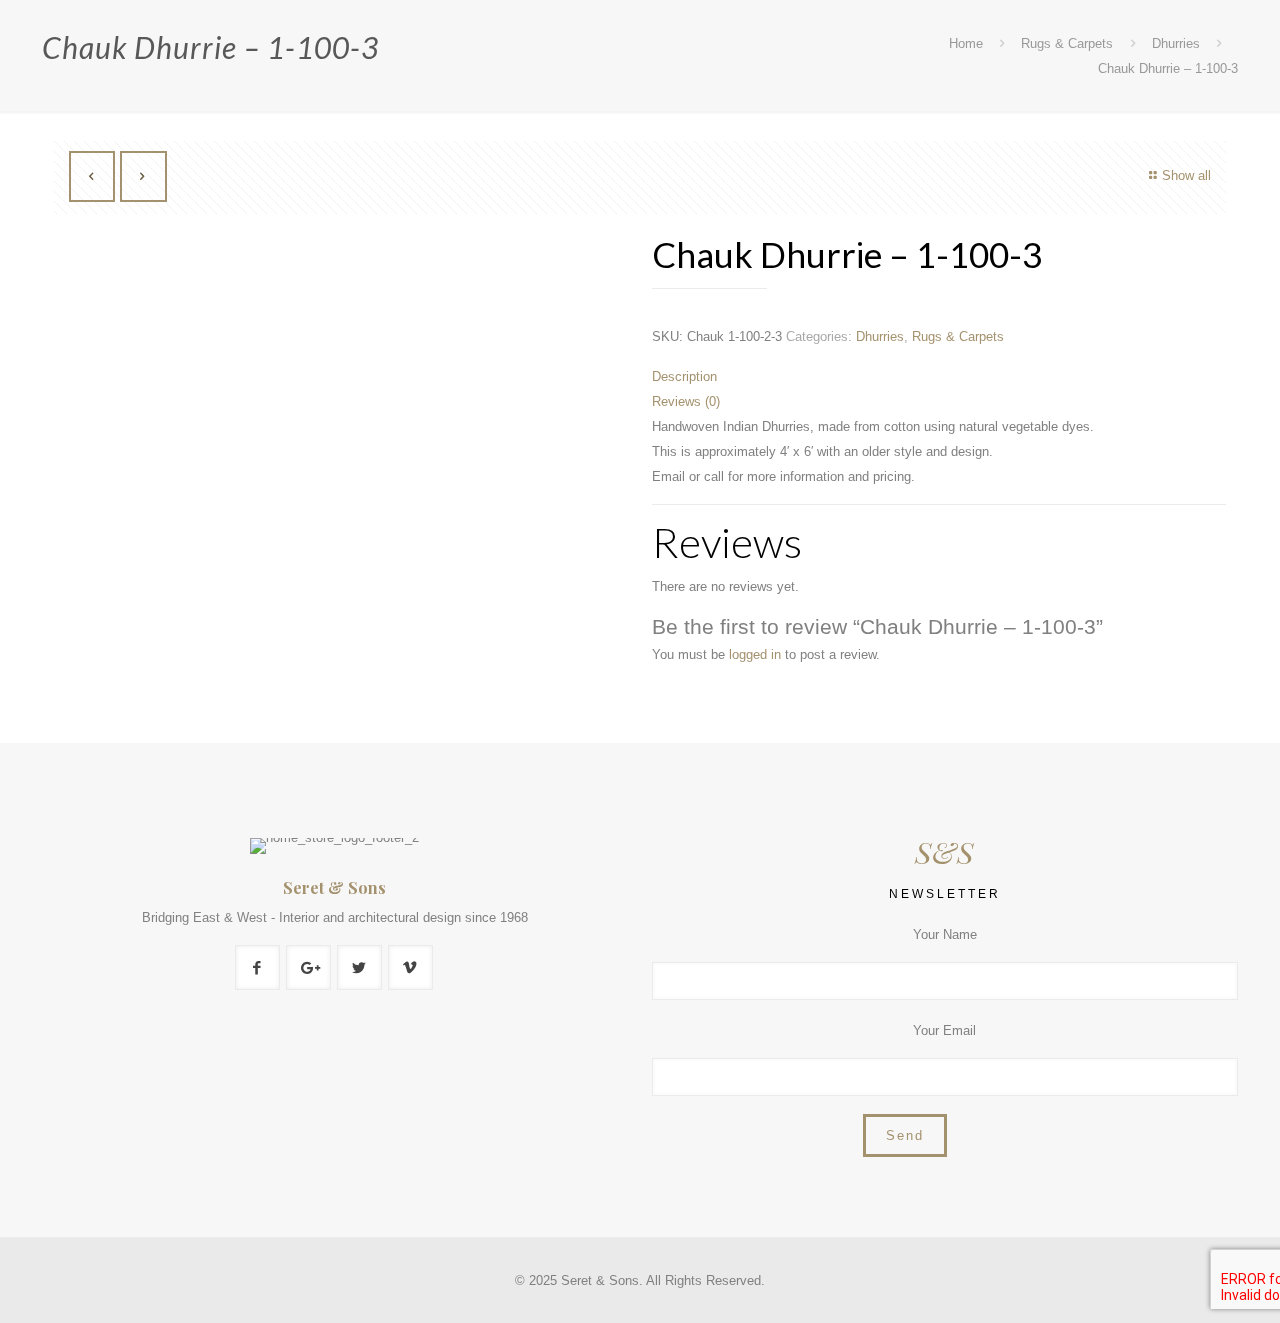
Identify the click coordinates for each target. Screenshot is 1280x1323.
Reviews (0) (686, 401)
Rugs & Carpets (1067, 43)
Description (684, 376)
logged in (755, 654)
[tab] (939, 376)
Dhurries (1176, 43)
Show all (1186, 175)
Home (966, 43)
